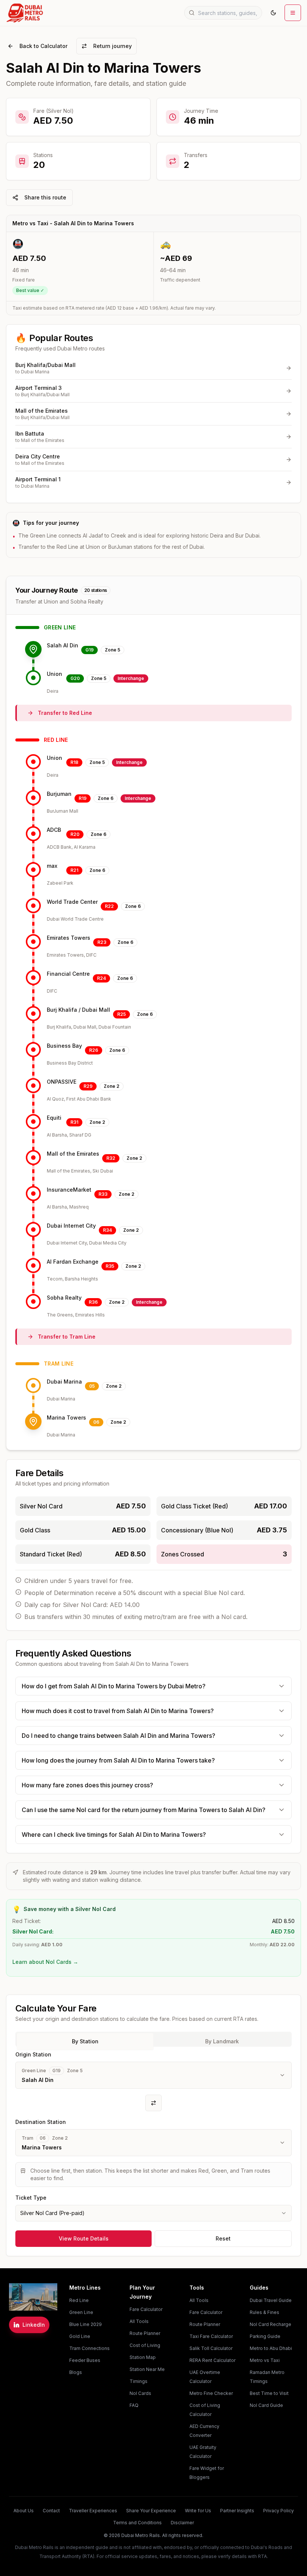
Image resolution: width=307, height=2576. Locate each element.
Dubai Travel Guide (271, 2300)
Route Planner (145, 2333)
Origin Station (33, 2054)
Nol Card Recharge (270, 2324)
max (52, 866)
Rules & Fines (265, 2312)
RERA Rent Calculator (212, 2360)
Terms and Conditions (137, 2523)
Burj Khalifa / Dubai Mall (78, 1010)
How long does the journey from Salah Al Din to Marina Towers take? (118, 1760)
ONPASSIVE (62, 1082)
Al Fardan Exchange (73, 1262)
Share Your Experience (151, 2511)
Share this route (45, 197)
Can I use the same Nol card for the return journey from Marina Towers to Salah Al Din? (144, 1810)
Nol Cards (140, 2393)
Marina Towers (66, 1418)
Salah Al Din (63, 645)
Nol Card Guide (266, 2405)
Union (54, 674)
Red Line (79, 2300)
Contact (51, 2511)
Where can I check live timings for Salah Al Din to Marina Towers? (114, 1835)
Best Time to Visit (269, 2393)
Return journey (113, 46)
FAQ (134, 2405)
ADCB (54, 830)
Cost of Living (145, 2345)
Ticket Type (31, 2198)
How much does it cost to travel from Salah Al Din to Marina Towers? (118, 1711)
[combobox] (153, 2213)
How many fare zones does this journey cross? (87, 1785)
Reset (223, 2238)
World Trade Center (72, 902)
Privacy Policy (279, 2511)
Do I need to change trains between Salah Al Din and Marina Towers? (118, 1736)
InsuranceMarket (69, 1190)
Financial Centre (68, 974)
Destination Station (41, 2122)
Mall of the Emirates (73, 1154)
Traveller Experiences (93, 2511)
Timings (139, 2381)
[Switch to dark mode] (273, 13)
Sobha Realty (64, 1298)
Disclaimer (182, 2523)
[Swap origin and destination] (153, 2103)
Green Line (81, 2312)
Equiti (54, 1118)
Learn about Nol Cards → (45, 1962)
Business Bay (64, 1046)
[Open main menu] (293, 13)
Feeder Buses (85, 2360)
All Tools (139, 2321)
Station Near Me (147, 2369)
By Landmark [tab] (222, 2041)
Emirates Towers (69, 938)
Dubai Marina (64, 1382)
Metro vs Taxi (265, 2360)
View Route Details (84, 2238)
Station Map (143, 2357)
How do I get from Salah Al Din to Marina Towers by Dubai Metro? (114, 1686)
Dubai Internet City (71, 1226)
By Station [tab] (85, 2041)
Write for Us (198, 2511)
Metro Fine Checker (211, 2393)
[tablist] (153, 2039)
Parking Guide (265, 2336)
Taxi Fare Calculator (211, 2336)
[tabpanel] (153, 2136)
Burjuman (59, 794)
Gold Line (80, 2336)
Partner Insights (237, 2511)
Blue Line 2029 (86, 2324)
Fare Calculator (146, 2309)
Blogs (76, 2372)
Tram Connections (89, 2348)
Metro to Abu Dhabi (271, 2348)
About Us (24, 2511)
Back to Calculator (43, 46)
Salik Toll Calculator (211, 2348)
